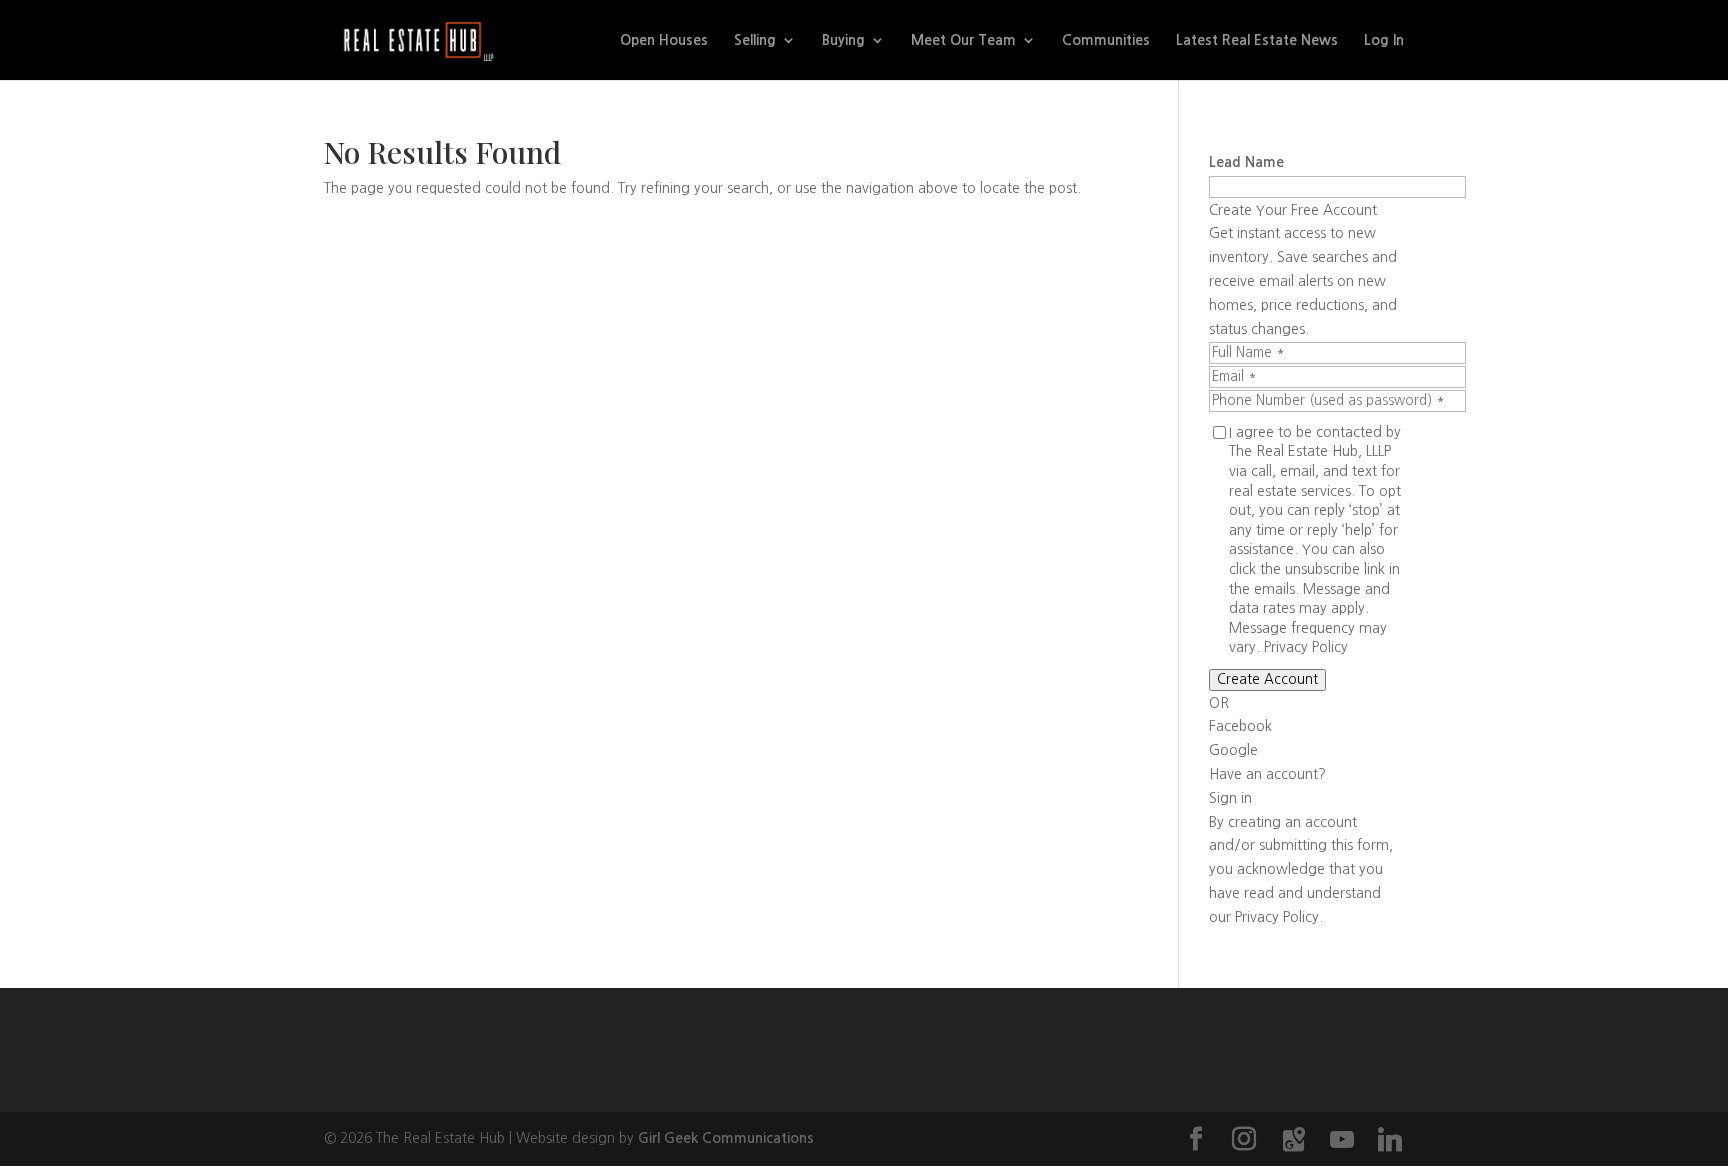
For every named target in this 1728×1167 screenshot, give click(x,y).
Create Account (1267, 679)
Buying (843, 40)
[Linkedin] (1390, 1140)
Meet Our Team (963, 40)
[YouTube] (1342, 1140)
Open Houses (664, 40)
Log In (1384, 40)
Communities (1106, 40)
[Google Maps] (1294, 1140)
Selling (755, 40)
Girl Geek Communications (726, 1138)
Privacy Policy (1306, 647)
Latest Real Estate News (1257, 40)
